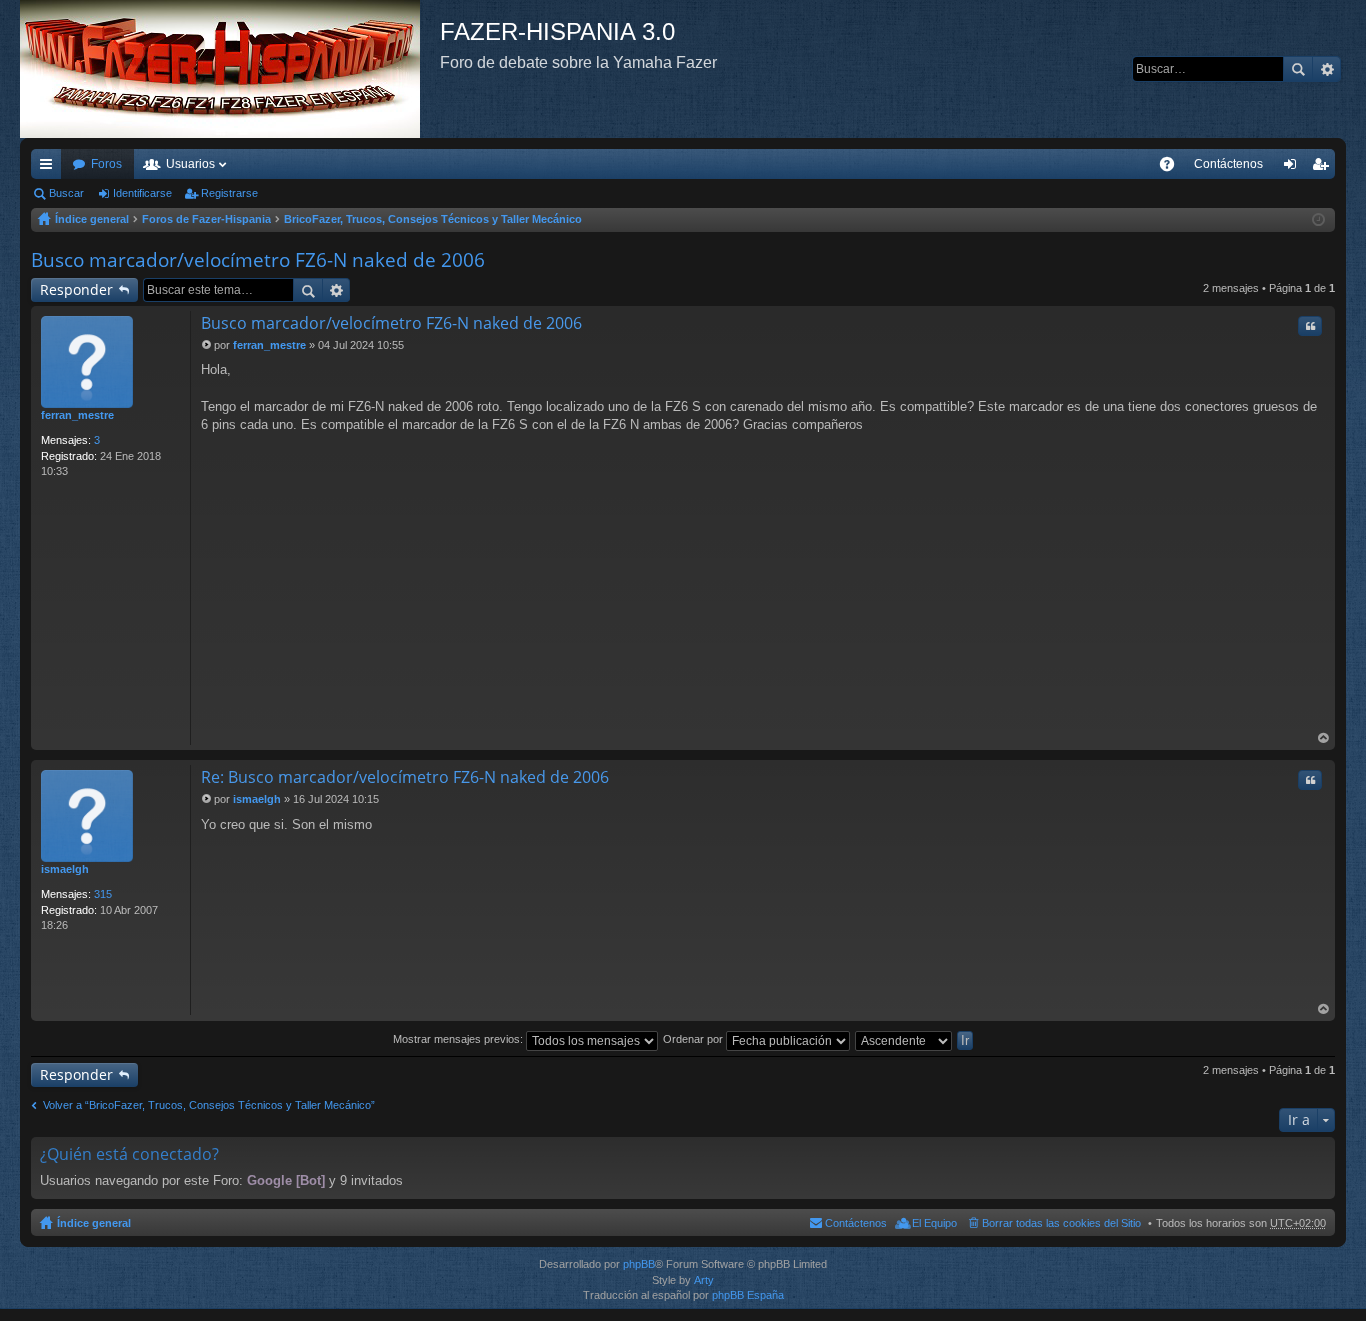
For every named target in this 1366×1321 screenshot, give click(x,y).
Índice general (92, 219)
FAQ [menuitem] (1173, 168)
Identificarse (142, 193)
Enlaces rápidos (50, 168)
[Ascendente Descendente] (904, 1039)
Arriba (1324, 738)
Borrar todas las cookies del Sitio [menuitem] (1061, 1223)
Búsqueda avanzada (1326, 69)
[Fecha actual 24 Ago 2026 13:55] (1318, 220)
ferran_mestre (77, 415)
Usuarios (190, 164)
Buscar (1298, 69)
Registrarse (229, 193)
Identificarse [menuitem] (1294, 168)
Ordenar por (694, 1039)
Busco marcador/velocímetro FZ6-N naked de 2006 (258, 260)
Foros (106, 164)
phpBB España (748, 1295)
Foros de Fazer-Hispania (206, 219)
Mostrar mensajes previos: (459, 1039)
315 (103, 894)
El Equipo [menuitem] (934, 1223)
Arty (704, 1280)
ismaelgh (65, 869)
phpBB (639, 1264)
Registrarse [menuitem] (1324, 168)
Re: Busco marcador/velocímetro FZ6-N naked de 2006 (405, 777)
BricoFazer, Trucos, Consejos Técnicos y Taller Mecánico (433, 219)
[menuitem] (1228, 164)
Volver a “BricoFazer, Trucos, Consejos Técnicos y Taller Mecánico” (209, 1105)
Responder (76, 289)
